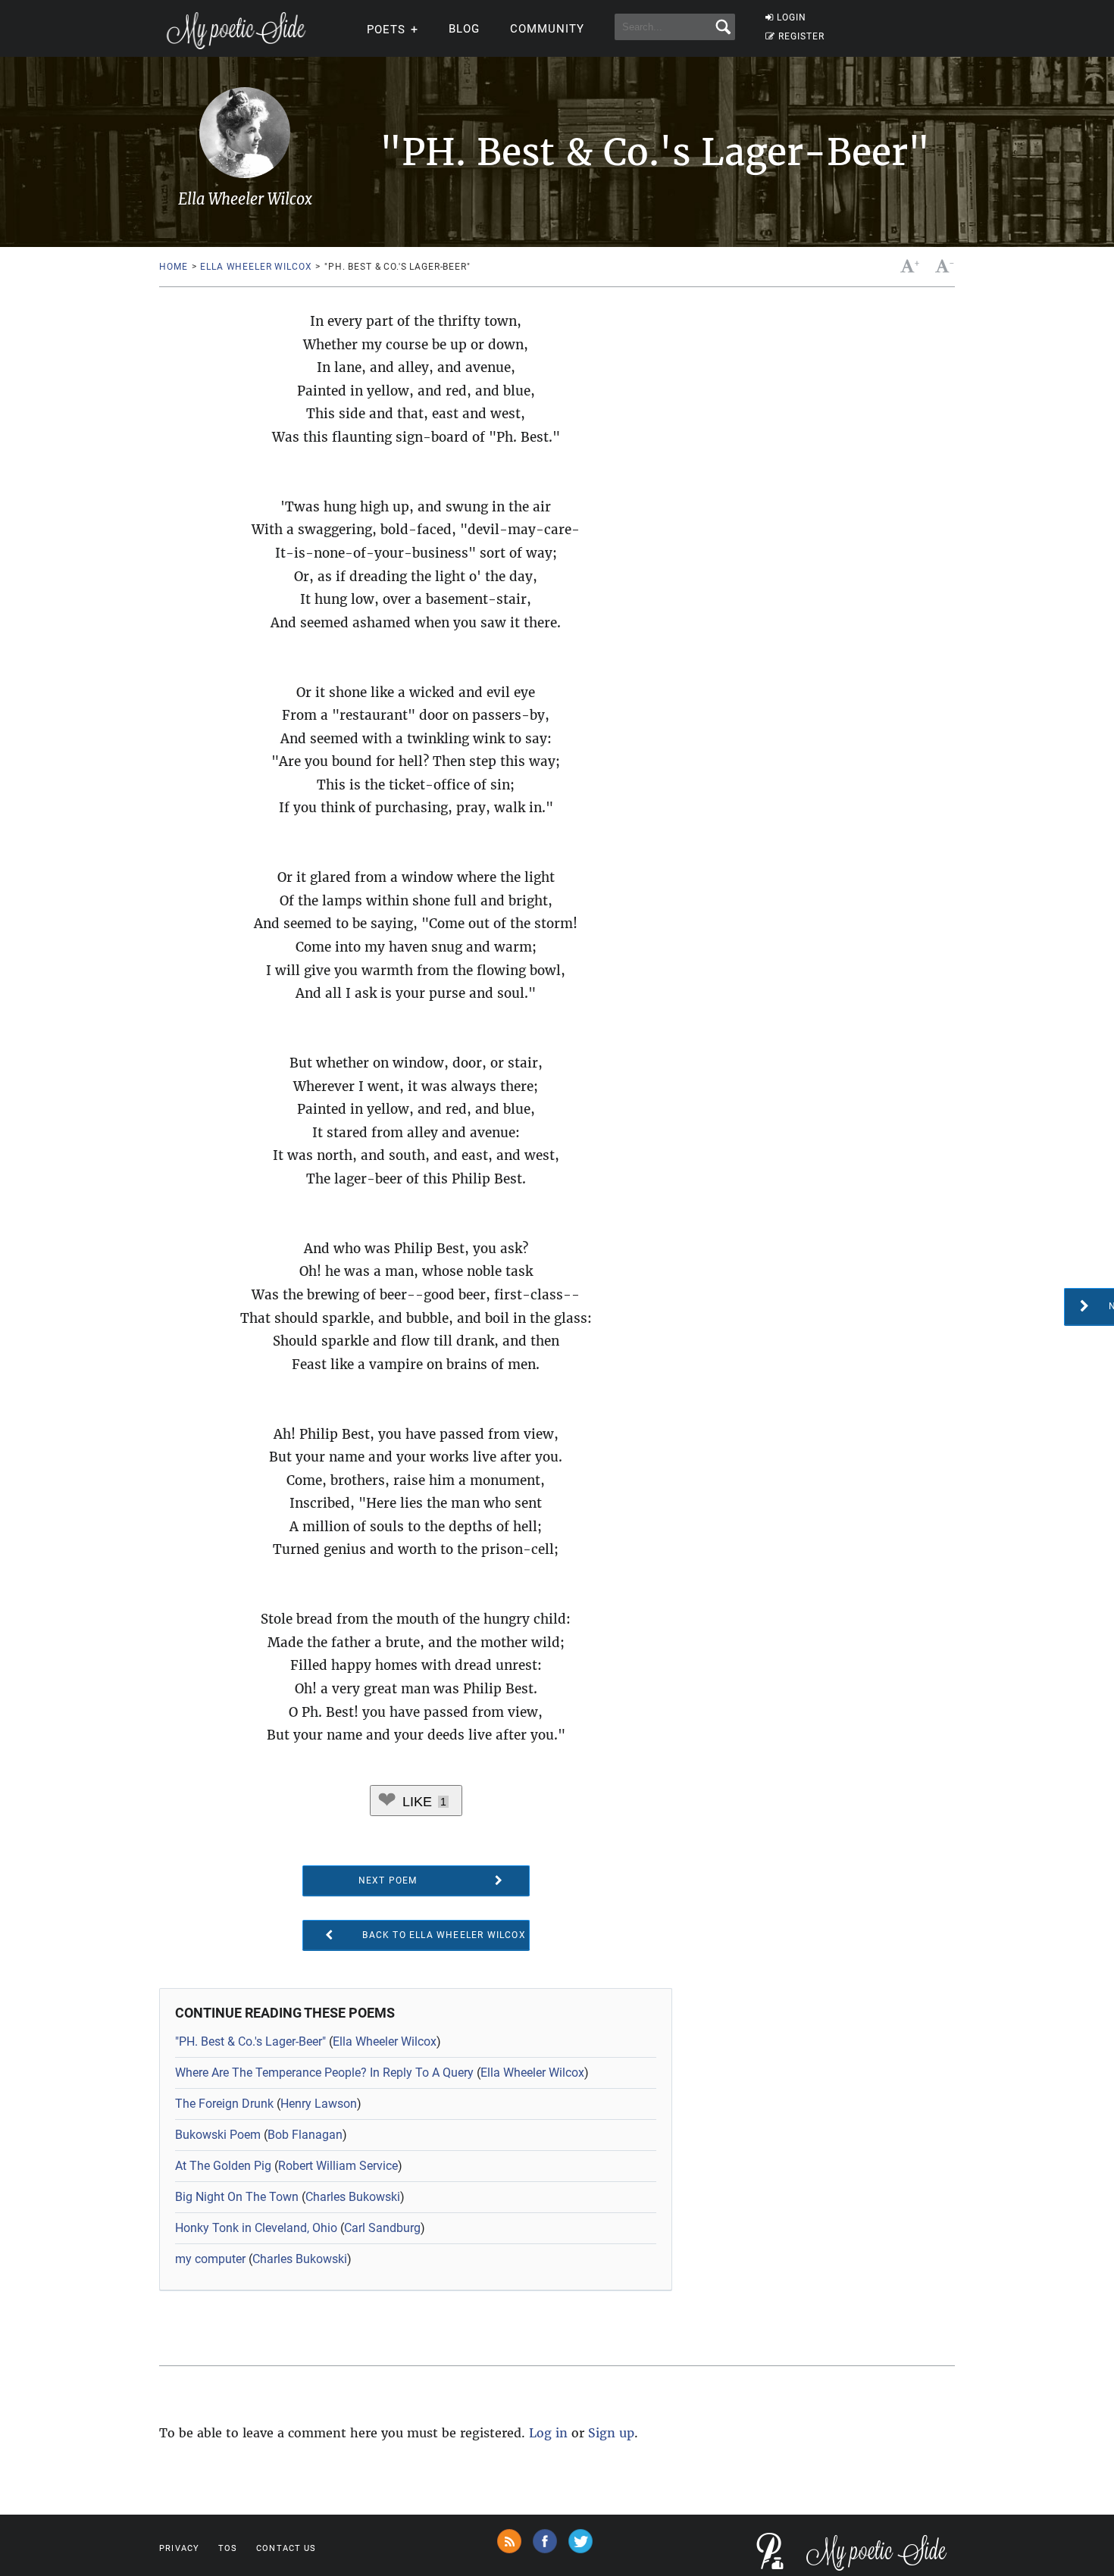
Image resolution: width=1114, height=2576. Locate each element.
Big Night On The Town (237, 2197)
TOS (228, 2548)
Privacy (179, 2548)
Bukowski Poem (218, 2135)
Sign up (611, 2433)
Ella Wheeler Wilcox (256, 267)
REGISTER (801, 36)
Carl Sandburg (382, 2228)
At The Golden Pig (223, 2166)
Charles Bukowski (353, 2197)
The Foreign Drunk (224, 2104)
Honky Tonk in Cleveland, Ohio (256, 2228)
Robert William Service (338, 2166)
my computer (210, 2259)
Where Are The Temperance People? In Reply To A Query (324, 2073)
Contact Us (286, 2548)
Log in (548, 2433)
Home (173, 267)
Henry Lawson (319, 2104)
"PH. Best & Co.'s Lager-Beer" (250, 2041)
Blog (464, 29)
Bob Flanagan (305, 2135)
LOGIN (792, 17)
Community (547, 29)
